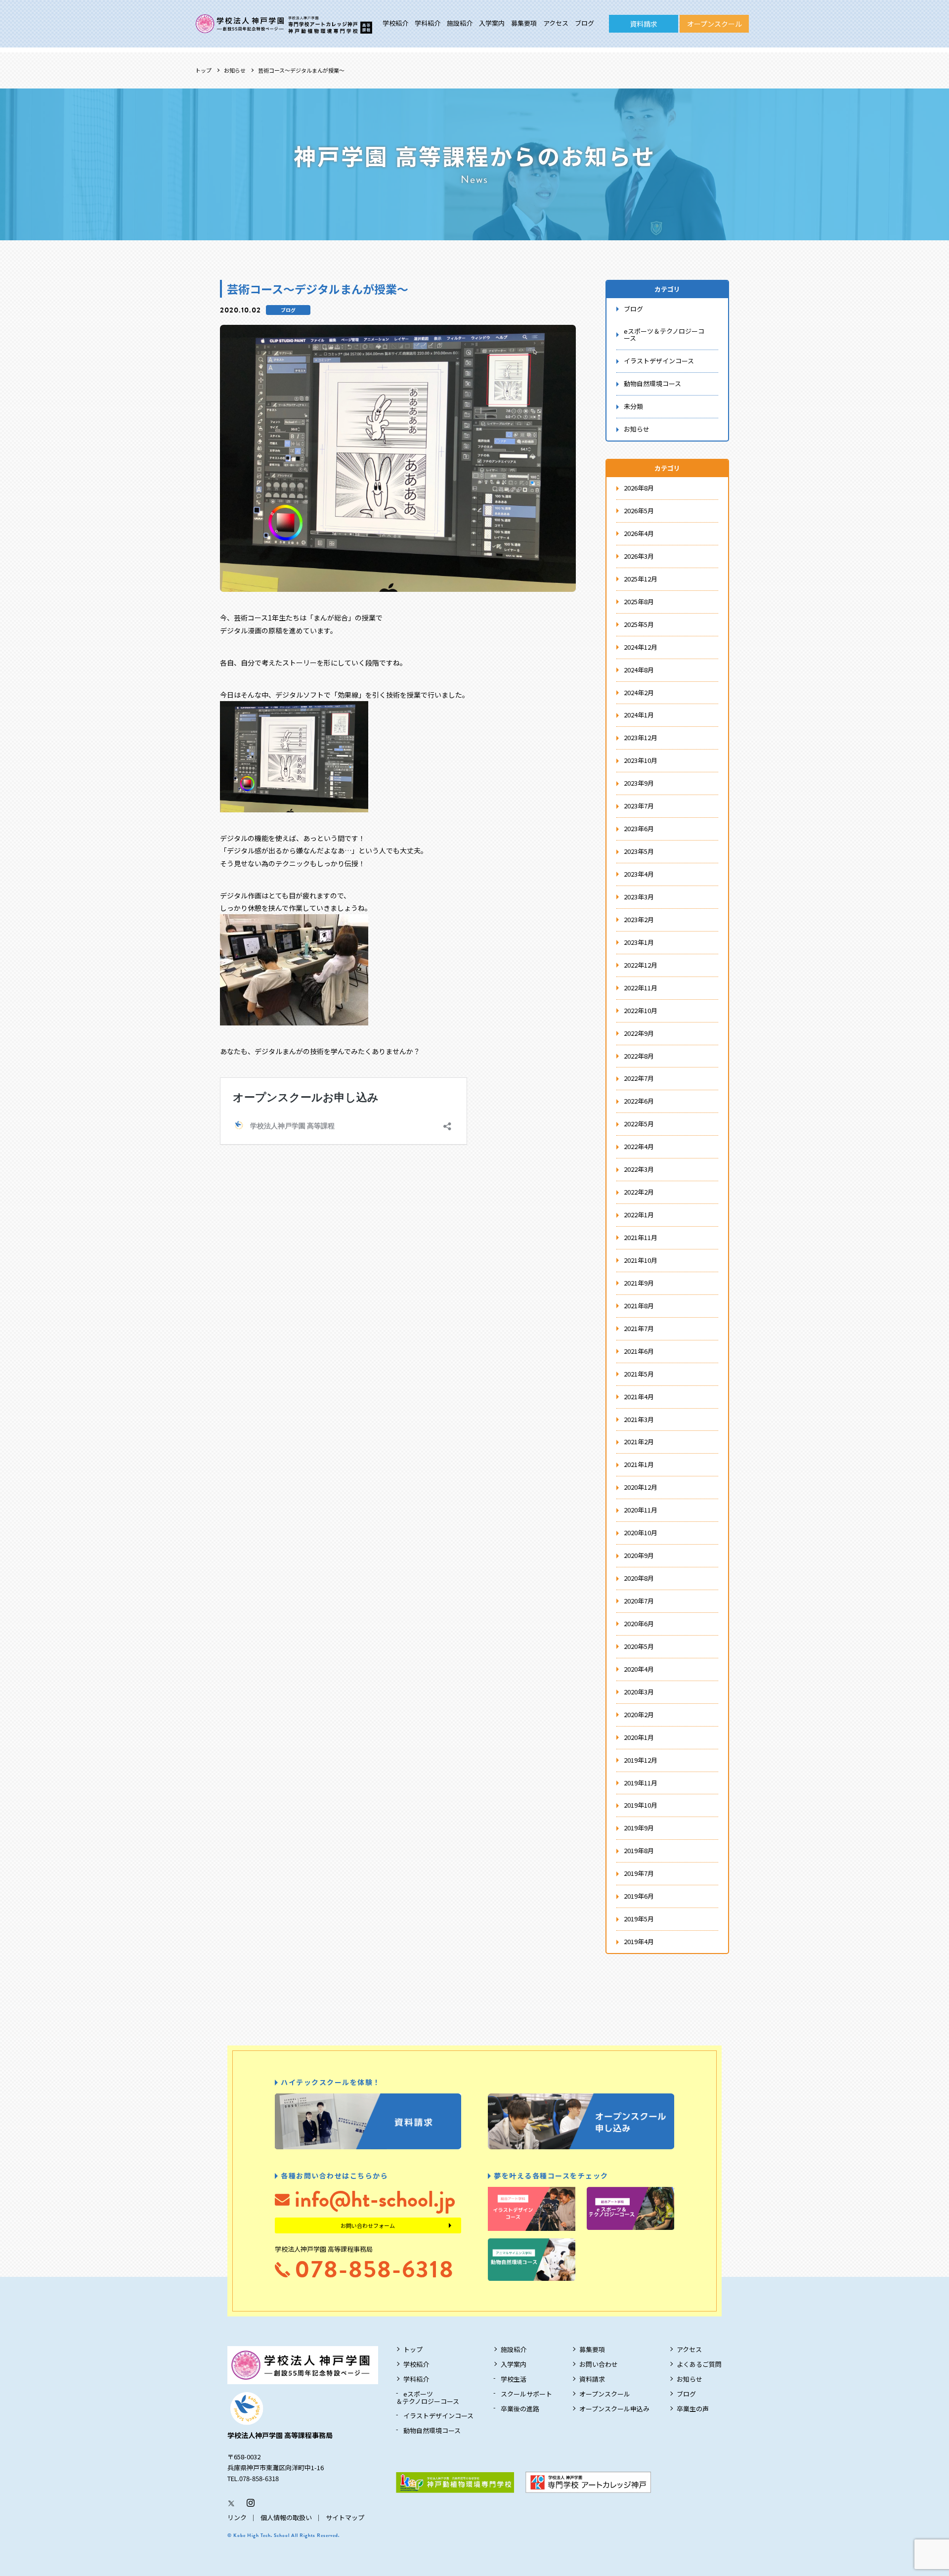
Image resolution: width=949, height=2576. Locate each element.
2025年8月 (639, 601)
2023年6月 (639, 828)
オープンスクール (714, 24)
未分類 (633, 406)
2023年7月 (639, 806)
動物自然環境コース (652, 383)
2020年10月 (641, 1532)
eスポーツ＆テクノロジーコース (664, 335)
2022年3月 (639, 1169)
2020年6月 (639, 1623)
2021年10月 (641, 1260)
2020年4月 (639, 1669)
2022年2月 (639, 1192)
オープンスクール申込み (614, 2409)
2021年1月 (639, 1464)
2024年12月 (641, 647)
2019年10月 (641, 1805)
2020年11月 (641, 1510)
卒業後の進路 (520, 2409)
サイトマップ (345, 2517)
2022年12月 (641, 965)
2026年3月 (639, 556)
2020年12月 (641, 1487)
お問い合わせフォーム (368, 2225)
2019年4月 (639, 1941)
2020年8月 (639, 1578)
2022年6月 (639, 1101)
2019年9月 (639, 1828)
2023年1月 (639, 942)
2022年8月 (639, 1056)
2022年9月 (639, 1033)
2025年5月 (639, 624)
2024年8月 (639, 670)
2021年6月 (639, 1351)
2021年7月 (639, 1328)
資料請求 (644, 24)
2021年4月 (639, 1397)
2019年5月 (639, 1919)
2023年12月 (641, 737)
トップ (203, 70)
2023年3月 (639, 897)
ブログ (584, 23)
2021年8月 (639, 1306)
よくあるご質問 (699, 2364)
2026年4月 (639, 533)
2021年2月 (639, 1442)
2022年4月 (639, 1146)
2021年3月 (639, 1419)
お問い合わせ (599, 2364)
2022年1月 (639, 1215)
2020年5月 (639, 1646)
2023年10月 (641, 760)
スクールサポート (526, 2394)
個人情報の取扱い (286, 2517)
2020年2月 (639, 1714)
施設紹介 (460, 23)
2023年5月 (639, 851)
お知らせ (235, 70)
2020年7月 (639, 1601)
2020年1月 (639, 1737)
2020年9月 (639, 1555)
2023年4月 (639, 874)
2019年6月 (639, 1896)
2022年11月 (641, 988)
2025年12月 (641, 579)
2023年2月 (639, 919)
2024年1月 (639, 715)
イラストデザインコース (659, 361)
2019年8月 (639, 1850)
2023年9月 (639, 783)
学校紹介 (395, 23)
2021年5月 (639, 1374)
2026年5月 (639, 511)
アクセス (556, 23)
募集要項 (524, 23)
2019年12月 (641, 1760)
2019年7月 (639, 1873)
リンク (237, 2517)
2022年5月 (639, 1124)
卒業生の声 (693, 2409)
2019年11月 (641, 1783)
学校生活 (514, 2379)
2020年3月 (639, 1692)
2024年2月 (639, 692)
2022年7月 (639, 1078)
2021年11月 (641, 1237)
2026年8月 (639, 488)
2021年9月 (639, 1283)
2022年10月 (641, 1010)
